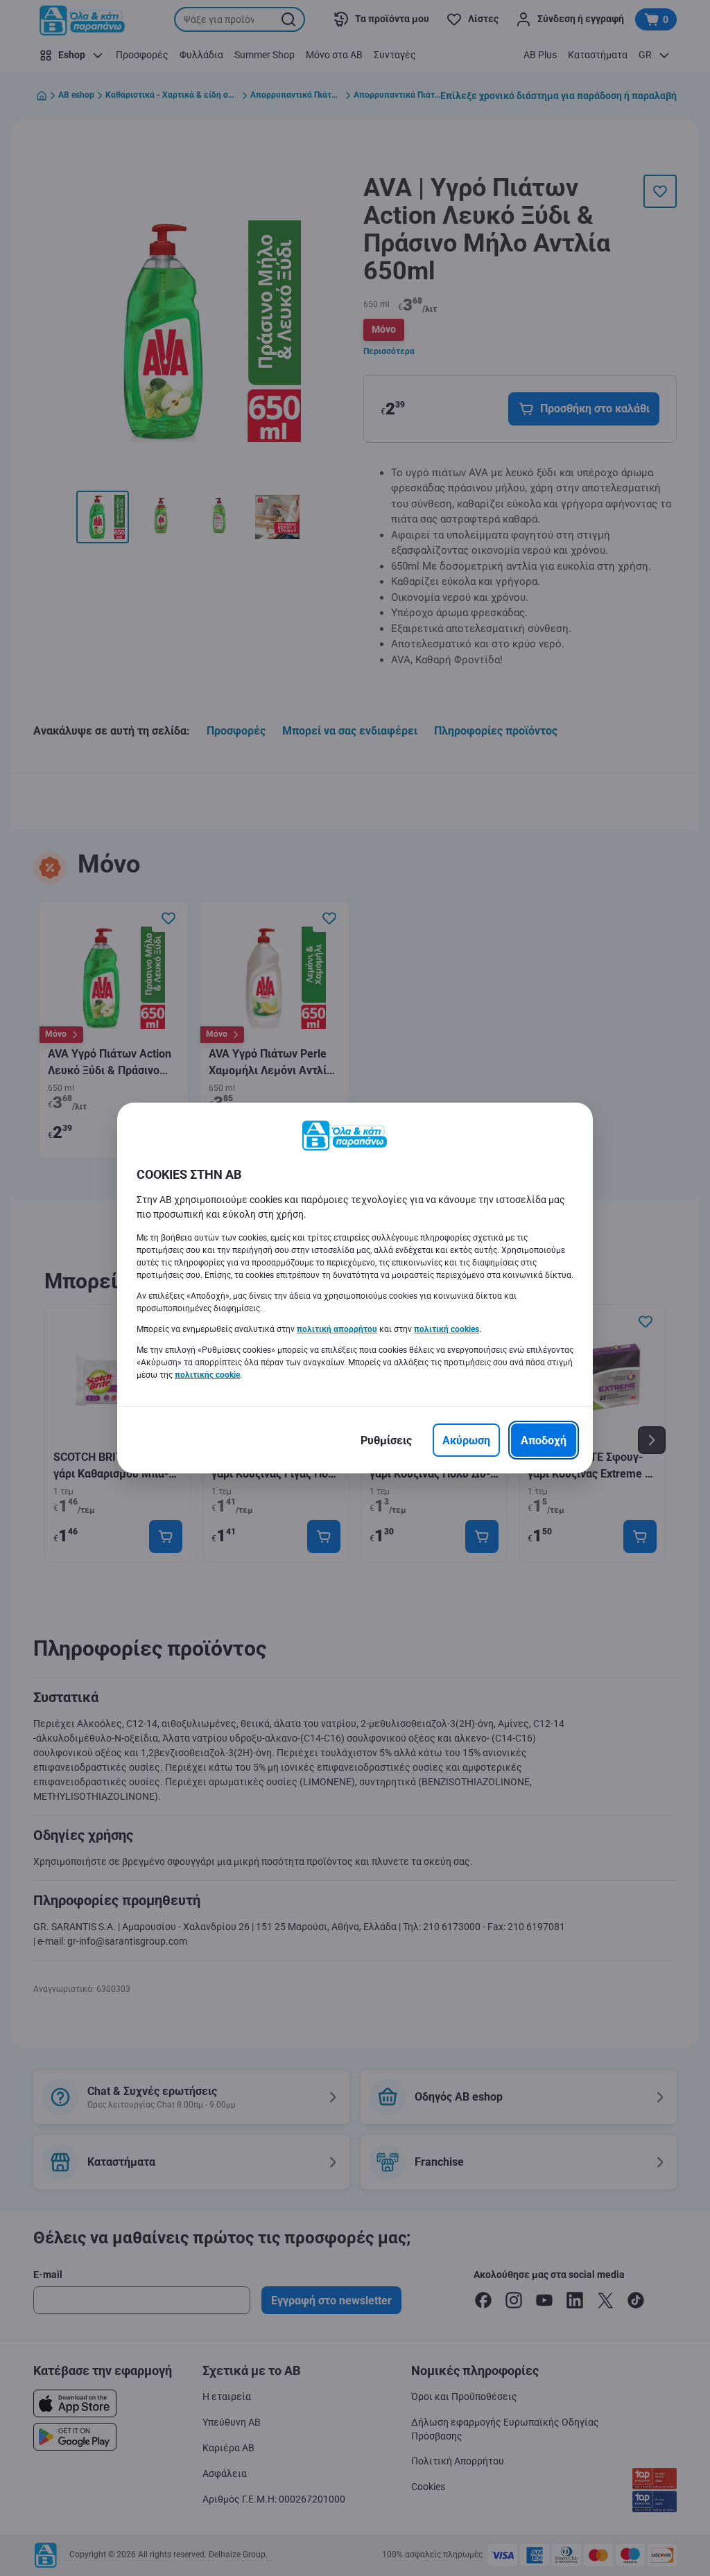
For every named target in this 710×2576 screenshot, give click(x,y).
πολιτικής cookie (207, 1375)
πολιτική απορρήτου (337, 1329)
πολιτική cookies (447, 1329)
